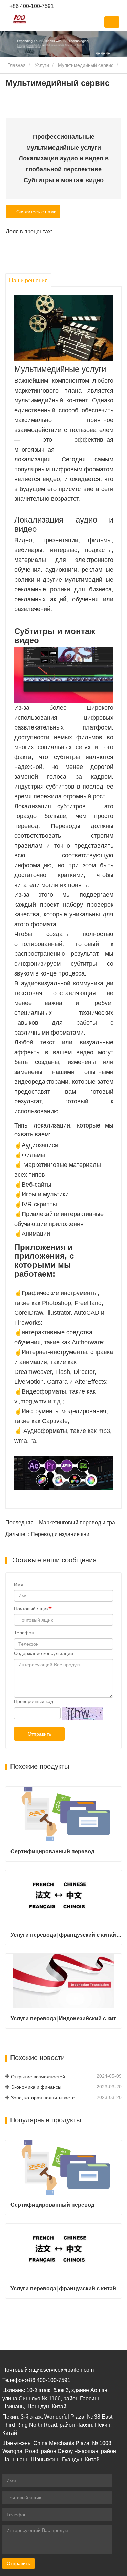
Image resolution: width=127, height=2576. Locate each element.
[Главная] (20, 19)
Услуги (42, 65)
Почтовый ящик (31, 1609)
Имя (19, 1585)
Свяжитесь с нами (35, 212)
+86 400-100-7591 (31, 6)
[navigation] (112, 22)
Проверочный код (34, 1701)
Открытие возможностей (38, 2077)
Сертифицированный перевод (52, 1851)
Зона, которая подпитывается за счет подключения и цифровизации (46, 2098)
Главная (16, 65)
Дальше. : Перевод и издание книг (48, 1534)
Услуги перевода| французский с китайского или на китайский (66, 1935)
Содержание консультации (44, 1653)
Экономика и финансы (36, 2087)
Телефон (24, 1633)
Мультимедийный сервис (86, 65)
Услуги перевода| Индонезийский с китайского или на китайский (66, 2018)
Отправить (39, 1734)
